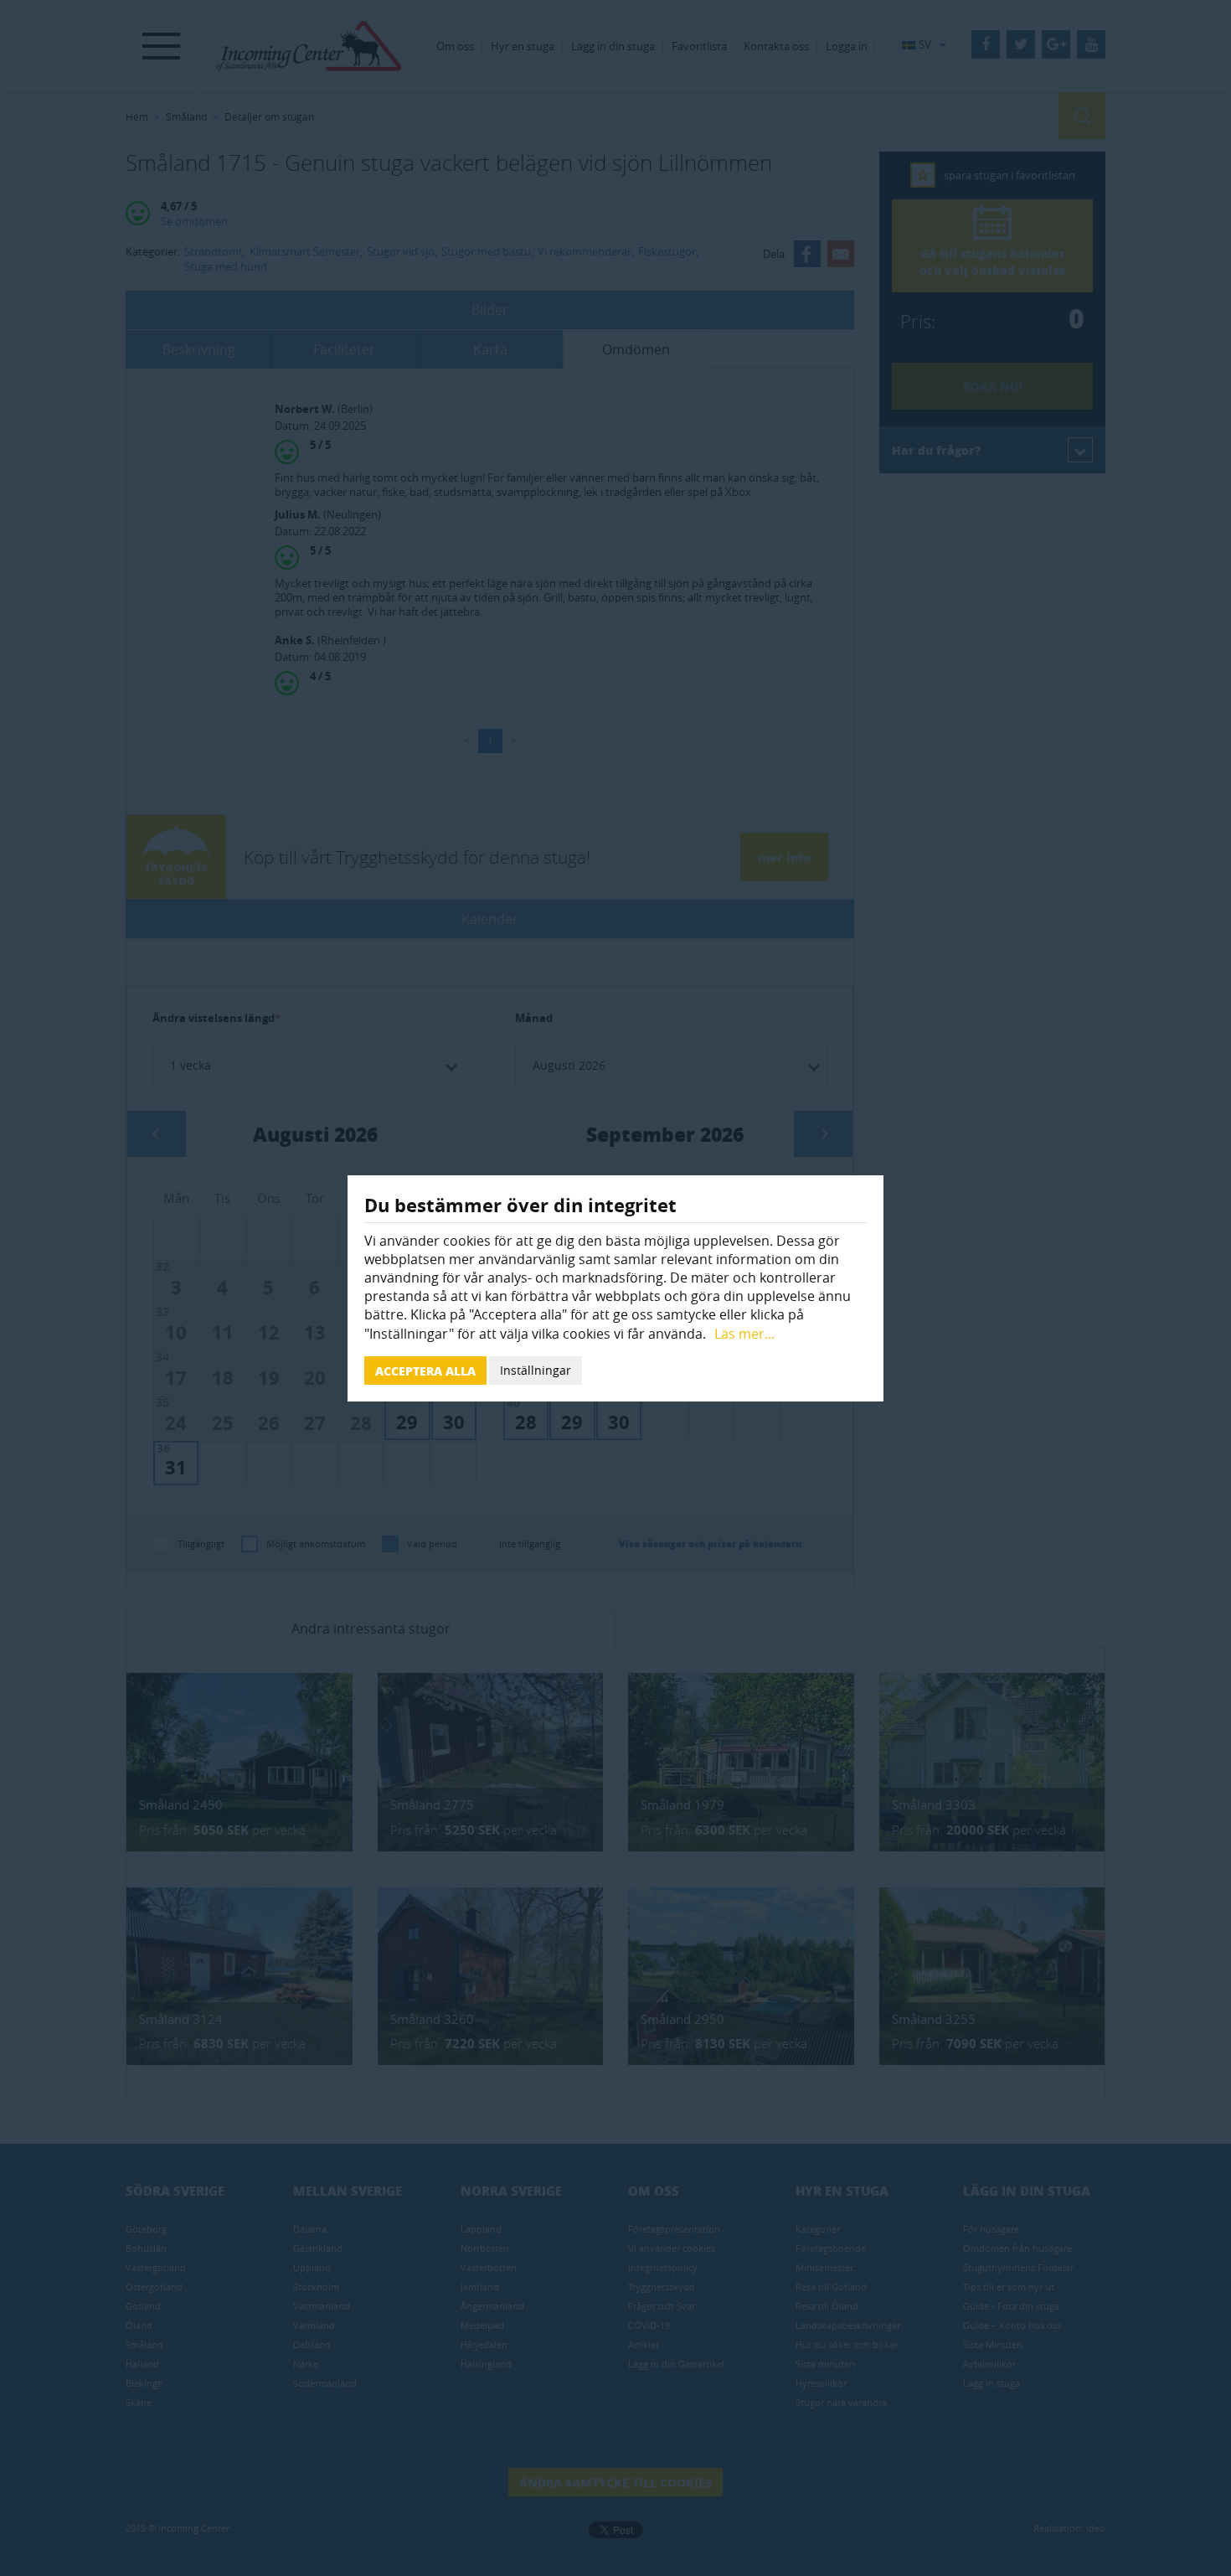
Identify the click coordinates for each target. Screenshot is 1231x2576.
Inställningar (536, 1370)
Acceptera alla (425, 1371)
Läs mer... (744, 1334)
